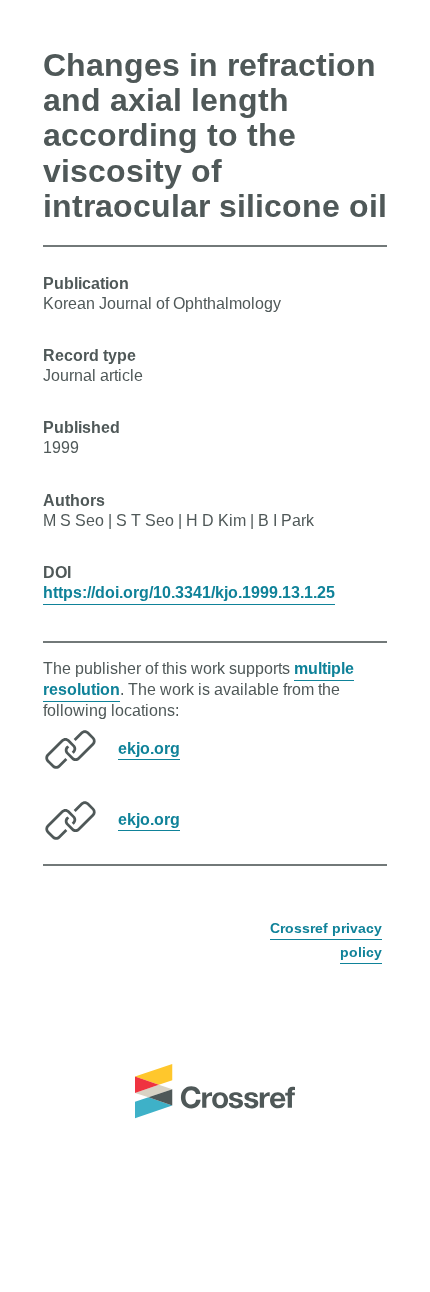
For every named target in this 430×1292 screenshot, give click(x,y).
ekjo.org (149, 747)
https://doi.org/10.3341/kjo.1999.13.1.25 (189, 592)
